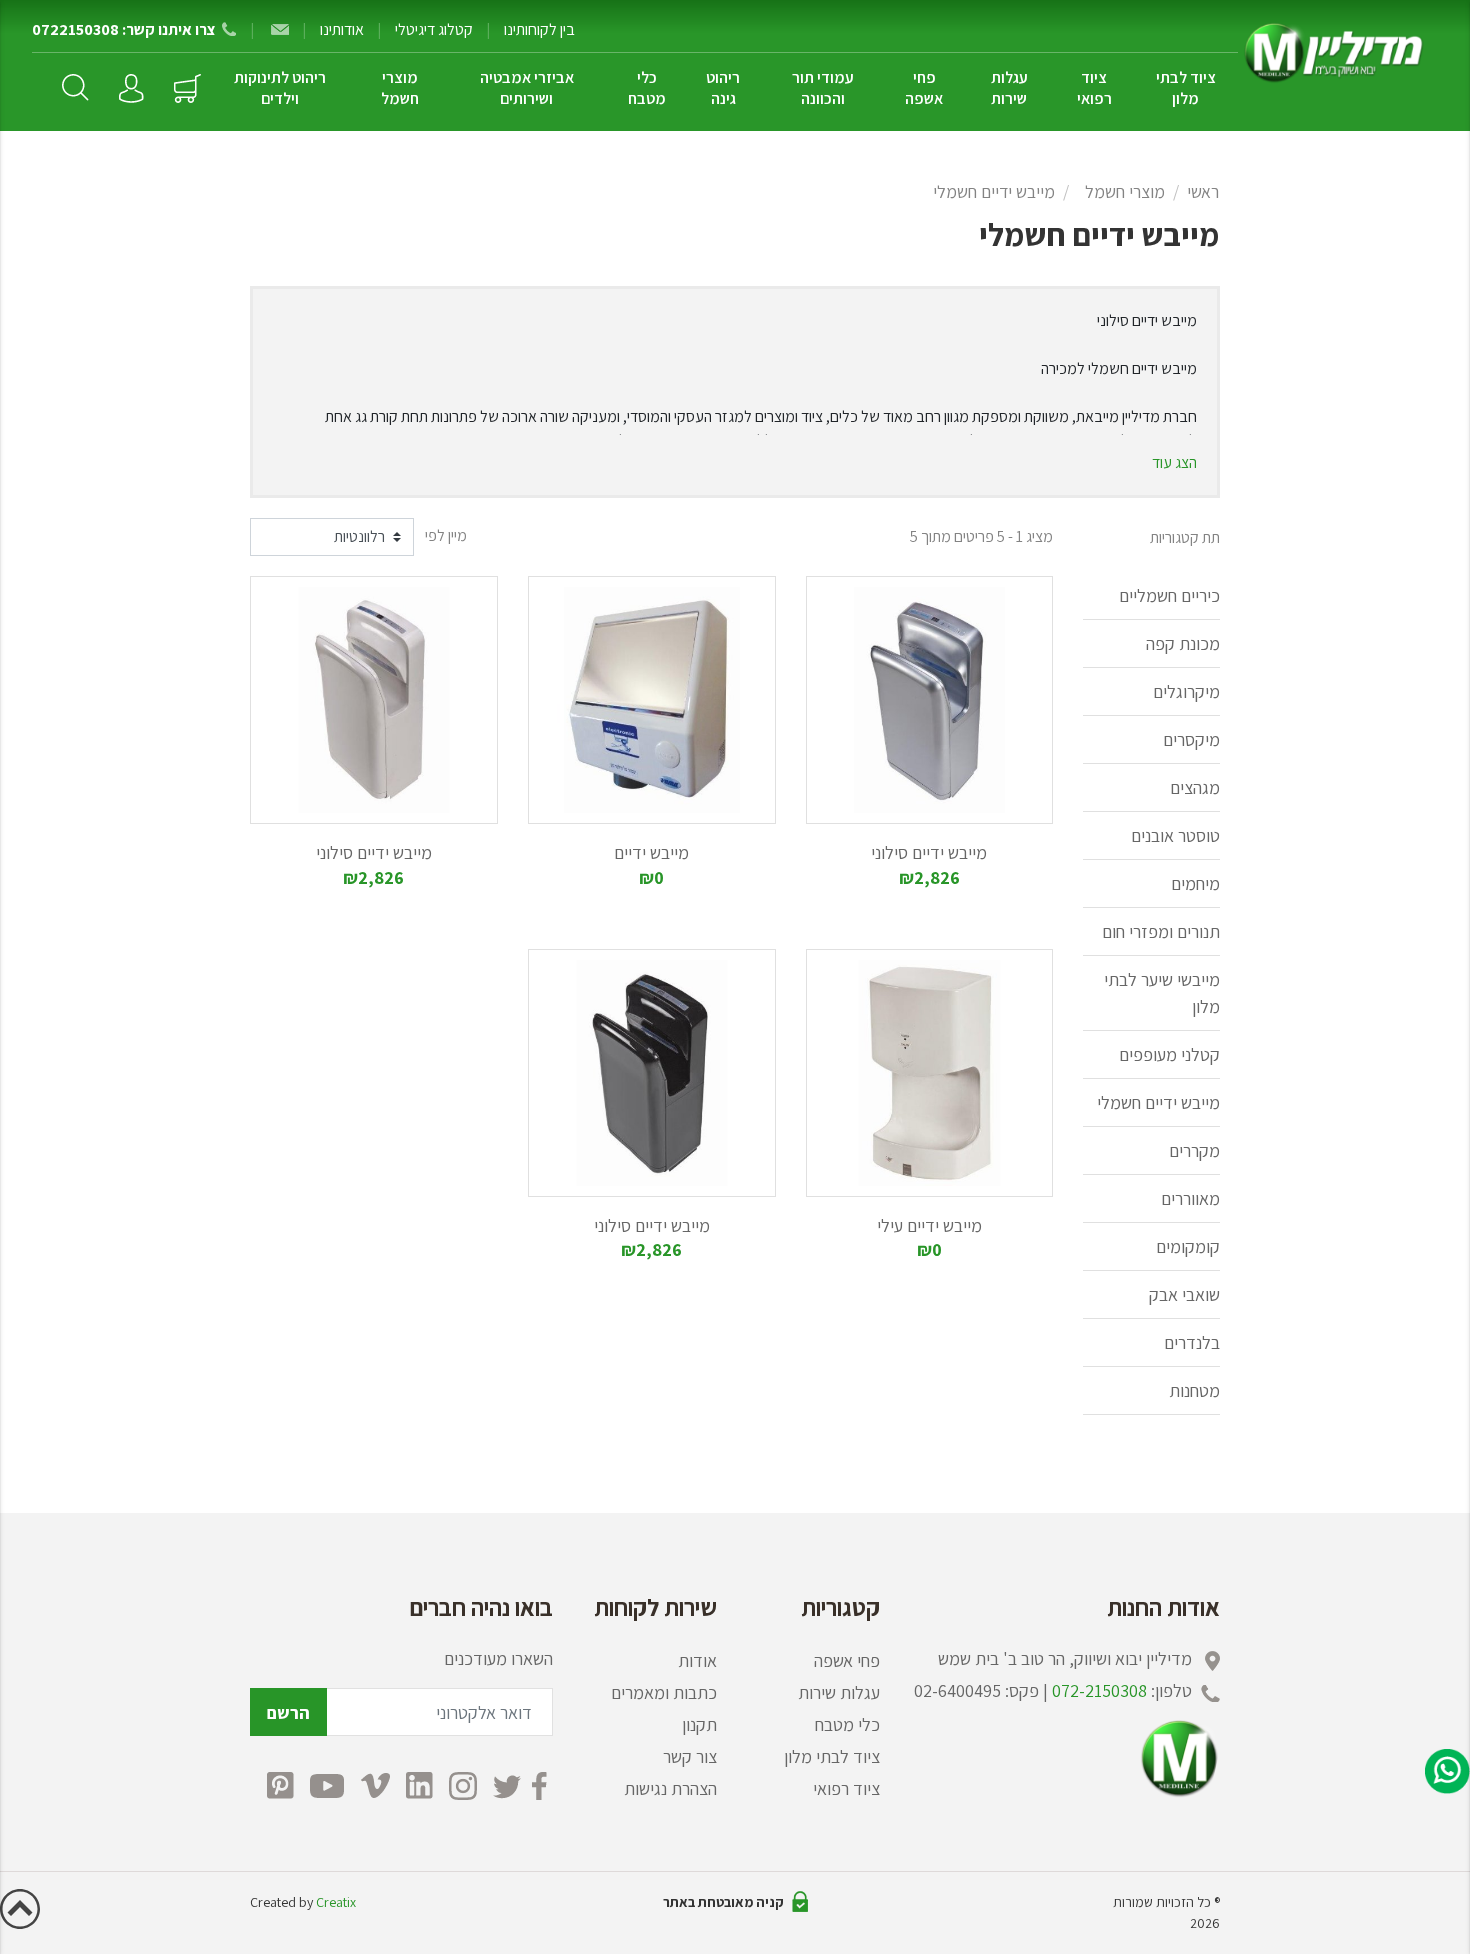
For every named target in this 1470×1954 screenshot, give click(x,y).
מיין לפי (446, 535)
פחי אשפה (924, 88)
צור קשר (690, 1756)
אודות (697, 1660)
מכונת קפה (1183, 643)
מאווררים (1190, 1198)
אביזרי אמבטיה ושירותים (527, 88)
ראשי (1203, 191)
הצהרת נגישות (670, 1788)
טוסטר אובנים (1175, 835)
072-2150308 (1099, 1690)
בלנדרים (1192, 1342)
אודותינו (342, 29)
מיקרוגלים (1186, 691)
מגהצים (1195, 787)
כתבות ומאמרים (664, 1692)
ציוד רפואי (1094, 88)
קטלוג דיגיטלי (434, 29)
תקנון (699, 1724)
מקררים (1194, 1150)
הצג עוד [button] (1174, 462)
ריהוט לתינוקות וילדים (280, 88)
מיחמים (1195, 883)
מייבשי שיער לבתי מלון (1162, 993)
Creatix (336, 1902)
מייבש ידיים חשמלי (994, 191)
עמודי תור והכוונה (823, 88)
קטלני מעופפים (1169, 1054)
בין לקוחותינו (539, 29)
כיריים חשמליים (1169, 595)
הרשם (288, 1712)
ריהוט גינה (723, 88)
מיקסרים (1191, 739)
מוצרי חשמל (400, 88)
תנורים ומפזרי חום (1161, 931)
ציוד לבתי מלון (1186, 88)
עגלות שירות (1009, 88)
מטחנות (1194, 1390)
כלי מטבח (647, 88)
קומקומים (1188, 1246)
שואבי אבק (1184, 1294)
